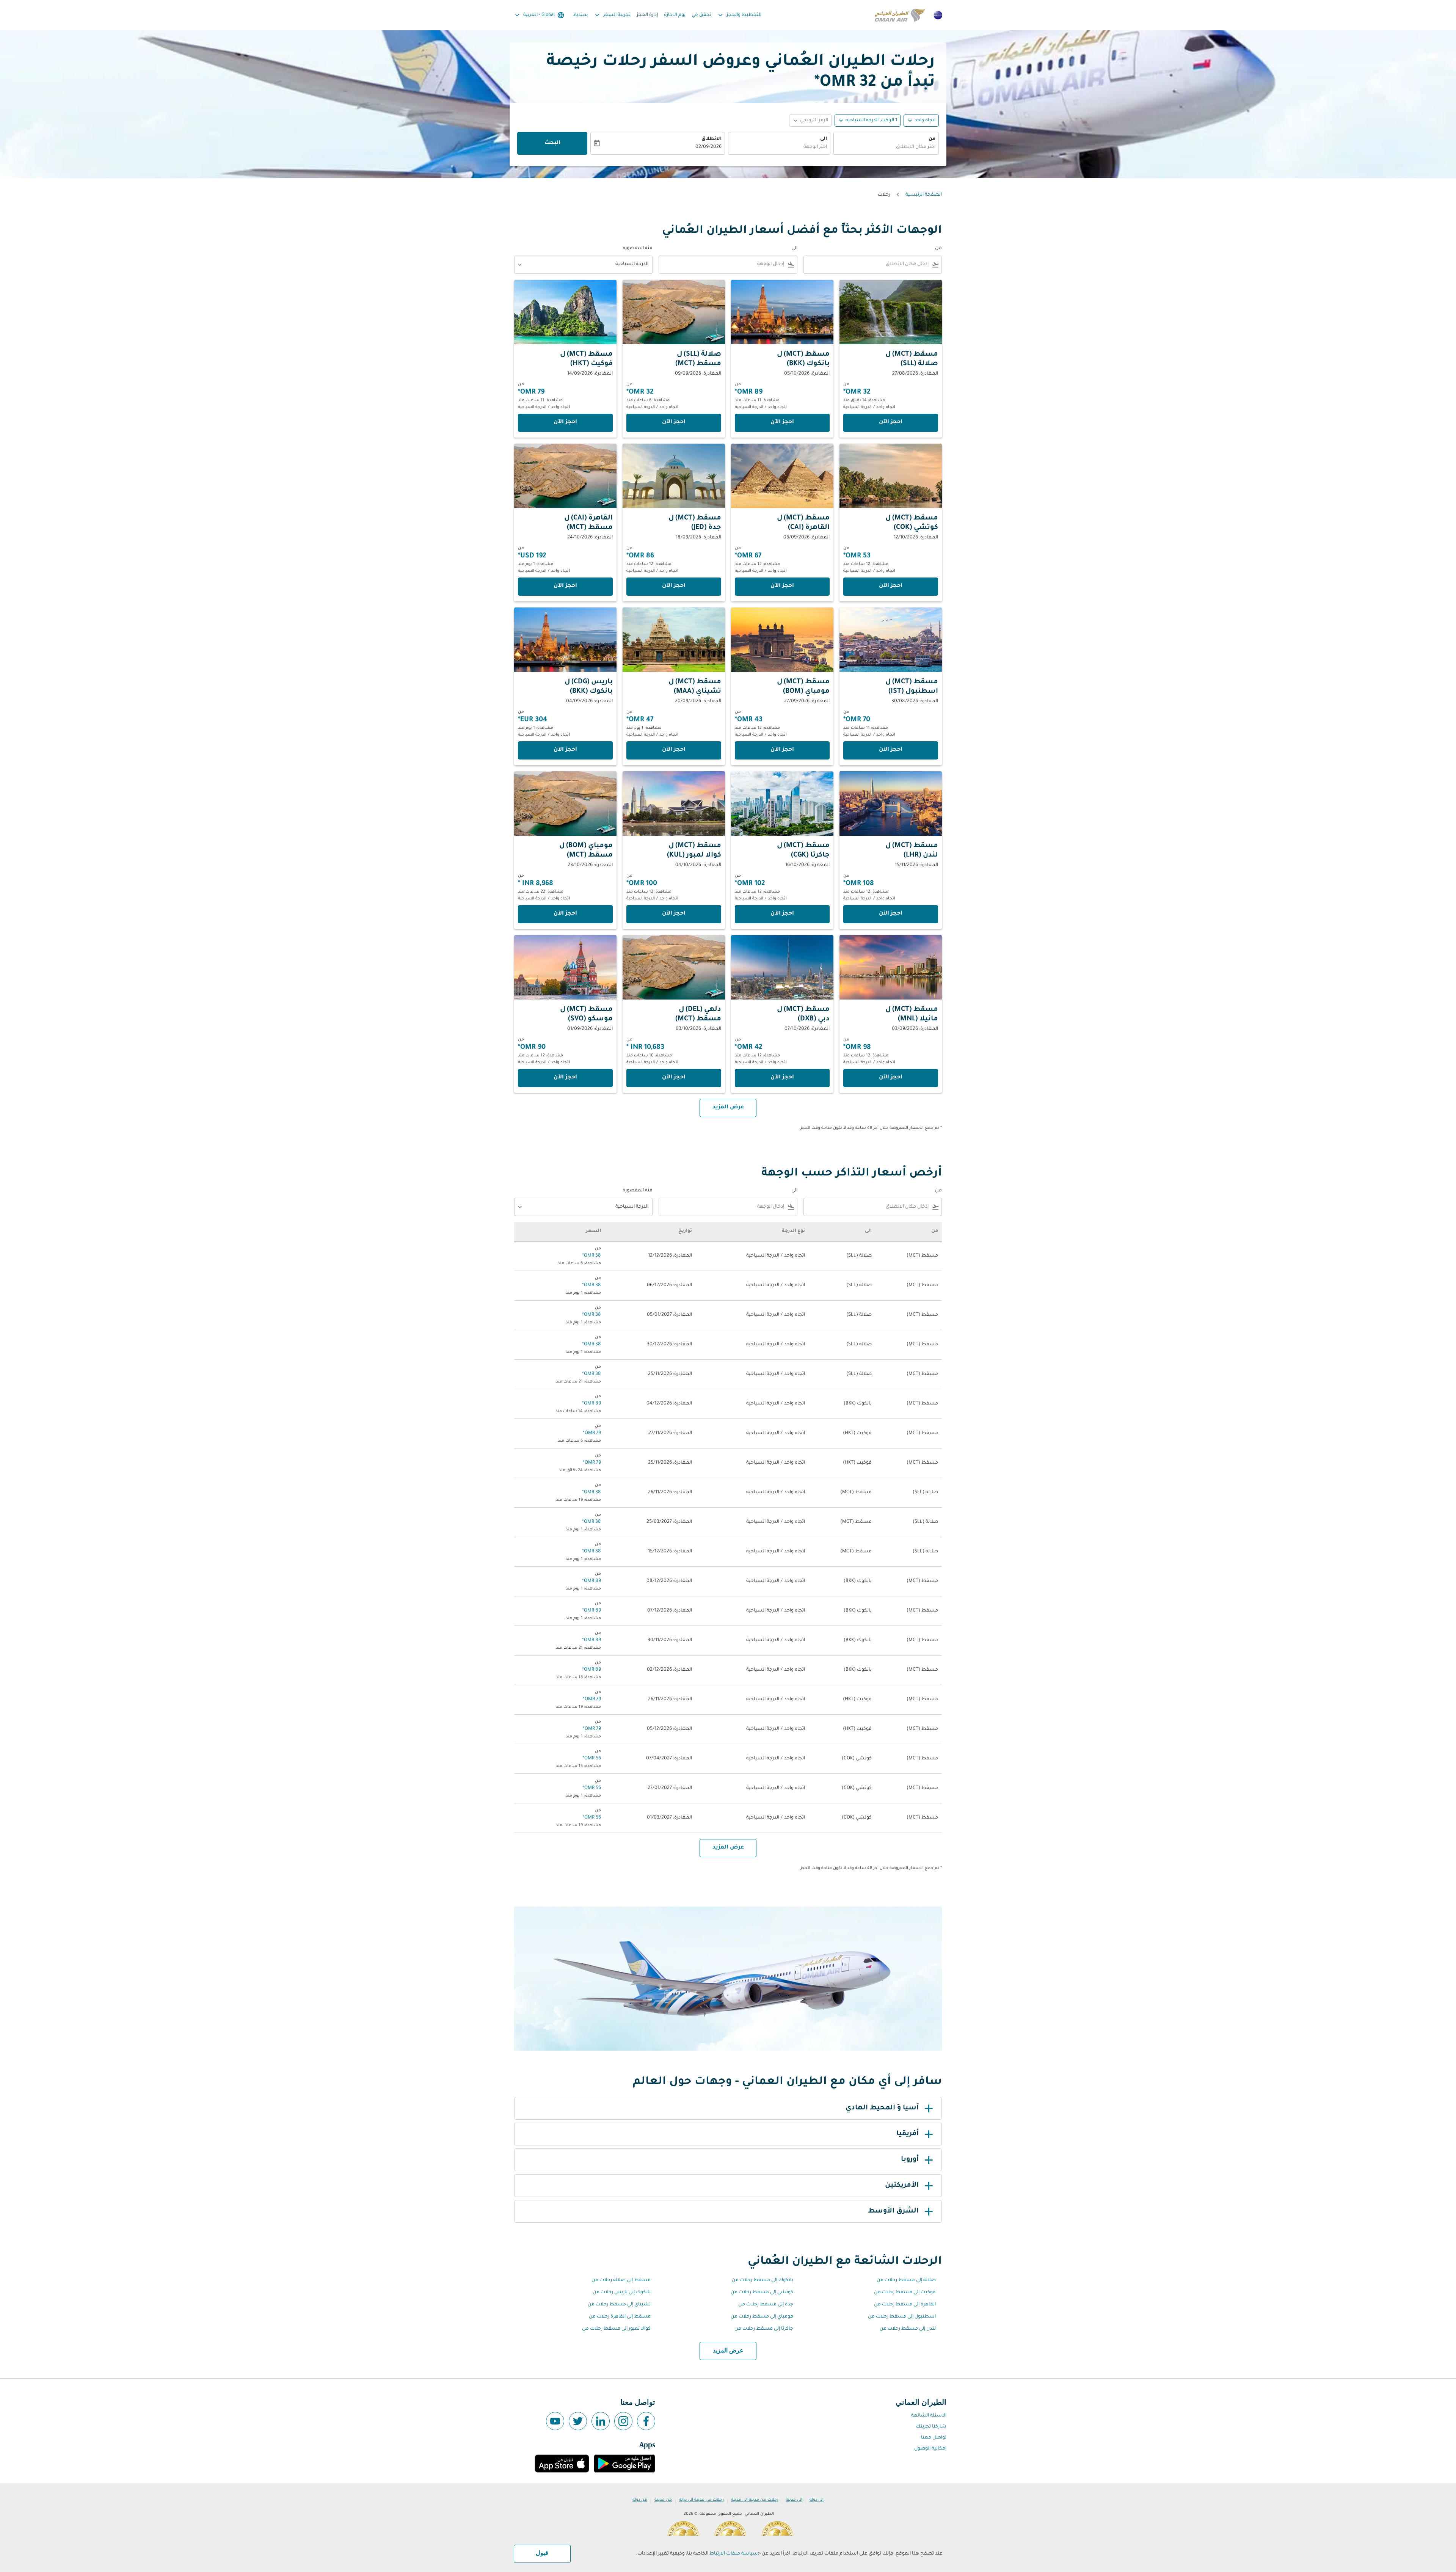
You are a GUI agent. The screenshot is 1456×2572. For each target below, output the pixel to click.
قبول (542, 2553)
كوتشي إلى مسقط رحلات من (762, 2293)
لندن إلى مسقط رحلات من (908, 2329)
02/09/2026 (708, 147)
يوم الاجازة (675, 15)
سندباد (581, 15)
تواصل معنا (934, 2438)
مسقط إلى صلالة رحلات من (621, 2280)
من (932, 139)
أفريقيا (908, 2134)
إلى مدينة (794, 2500)
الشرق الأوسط (893, 2211)
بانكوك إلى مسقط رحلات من (763, 2280)
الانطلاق (712, 139)
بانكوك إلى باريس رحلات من (622, 2293)
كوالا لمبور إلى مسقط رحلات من (616, 2329)
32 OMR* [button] (845, 83)
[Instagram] (623, 2421)
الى (824, 139)
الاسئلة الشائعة (929, 2416)
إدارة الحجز (647, 15)
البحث (552, 143)
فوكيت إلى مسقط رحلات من (905, 2293)
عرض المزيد (728, 2351)
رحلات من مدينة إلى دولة (701, 2500)
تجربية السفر (612, 15)
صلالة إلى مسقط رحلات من (906, 2280)
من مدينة (663, 2500)
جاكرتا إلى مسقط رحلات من (764, 2329)
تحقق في (701, 15)
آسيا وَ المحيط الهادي (882, 2108)
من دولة (640, 2500)
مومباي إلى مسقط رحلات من (762, 2317)
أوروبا (910, 2160)
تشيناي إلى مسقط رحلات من (619, 2305)
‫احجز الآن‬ (891, 422)
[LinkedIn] (601, 2421)
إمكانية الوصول (930, 2449)
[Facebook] (646, 2421)
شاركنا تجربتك (931, 2427)
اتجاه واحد (925, 121)
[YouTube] (555, 2421)
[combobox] (886, 147)
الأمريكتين (902, 2186)
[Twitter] (578, 2421)
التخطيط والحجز (739, 15)
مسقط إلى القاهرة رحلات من (620, 2317)
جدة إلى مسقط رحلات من (766, 2305)
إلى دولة (817, 2500)
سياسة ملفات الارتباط (734, 2554)
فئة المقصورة (638, 248)
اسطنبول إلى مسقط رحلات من (902, 2317)
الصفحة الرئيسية (924, 195)
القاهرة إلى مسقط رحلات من (905, 2305)
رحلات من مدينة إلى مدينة (755, 2500)
